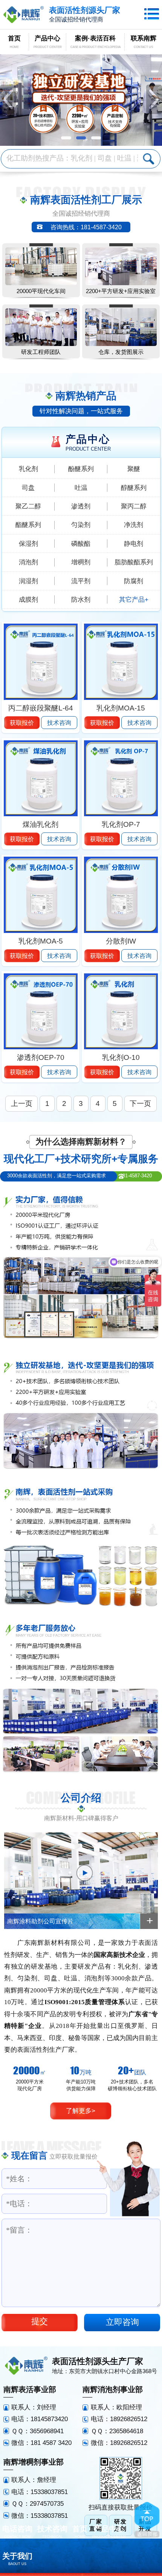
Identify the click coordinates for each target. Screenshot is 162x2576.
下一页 (140, 1103)
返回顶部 (147, 2520)
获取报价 (22, 723)
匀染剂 (81, 525)
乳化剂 (28, 469)
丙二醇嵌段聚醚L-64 (41, 708)
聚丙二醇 (134, 506)
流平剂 (81, 581)
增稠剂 (81, 562)
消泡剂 (28, 562)
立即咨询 (122, 2322)
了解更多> (81, 2111)
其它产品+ (134, 599)
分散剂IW (121, 941)
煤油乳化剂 (40, 824)
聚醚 (134, 469)
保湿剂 (28, 544)
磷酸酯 (81, 544)
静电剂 (134, 544)
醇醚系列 (134, 488)
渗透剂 (81, 506)
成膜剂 (28, 599)
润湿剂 (28, 581)
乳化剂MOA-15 (121, 708)
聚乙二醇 (28, 506)
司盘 (28, 488)
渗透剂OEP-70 (41, 1057)
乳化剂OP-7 (121, 824)
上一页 (22, 1103)
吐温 (81, 488)
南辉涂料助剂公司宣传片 (40, 1921)
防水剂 (81, 599)
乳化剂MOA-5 (41, 941)
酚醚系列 (81, 469)
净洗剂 (134, 525)
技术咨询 (59, 723)
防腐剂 (134, 581)
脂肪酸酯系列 (134, 562)
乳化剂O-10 (121, 1057)
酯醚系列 (28, 525)
